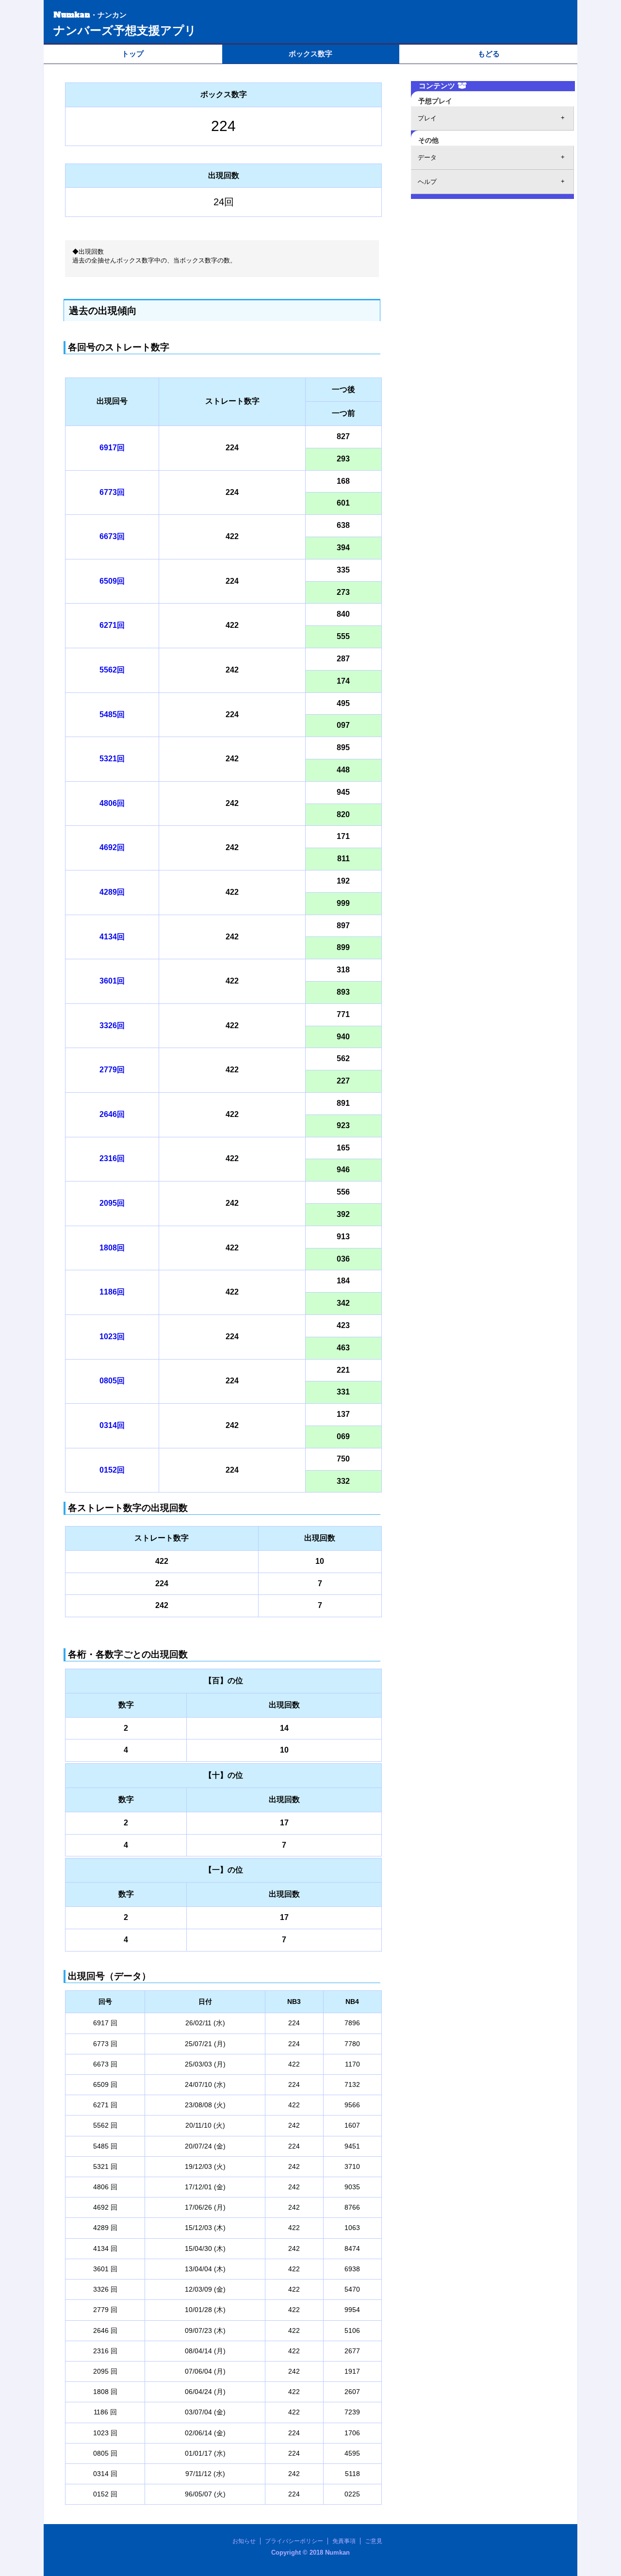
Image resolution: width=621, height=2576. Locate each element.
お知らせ (244, 2541)
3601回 (112, 981)
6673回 (112, 536)
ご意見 (374, 2541)
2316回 (112, 1158)
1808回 (112, 1248)
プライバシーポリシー (294, 2541)
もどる (489, 54)
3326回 (112, 1025)
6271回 (112, 625)
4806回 (112, 803)
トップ (133, 54)
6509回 (112, 581)
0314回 (112, 1425)
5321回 (112, 759)
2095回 (112, 1203)
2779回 (112, 1070)
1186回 (112, 1292)
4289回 (112, 892)
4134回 (112, 937)
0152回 (112, 1470)
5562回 (112, 670)
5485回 (112, 714)
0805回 (112, 1381)
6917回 (112, 448)
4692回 (112, 847)
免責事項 (344, 2541)
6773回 (112, 492)
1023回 (112, 1337)
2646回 (112, 1114)
